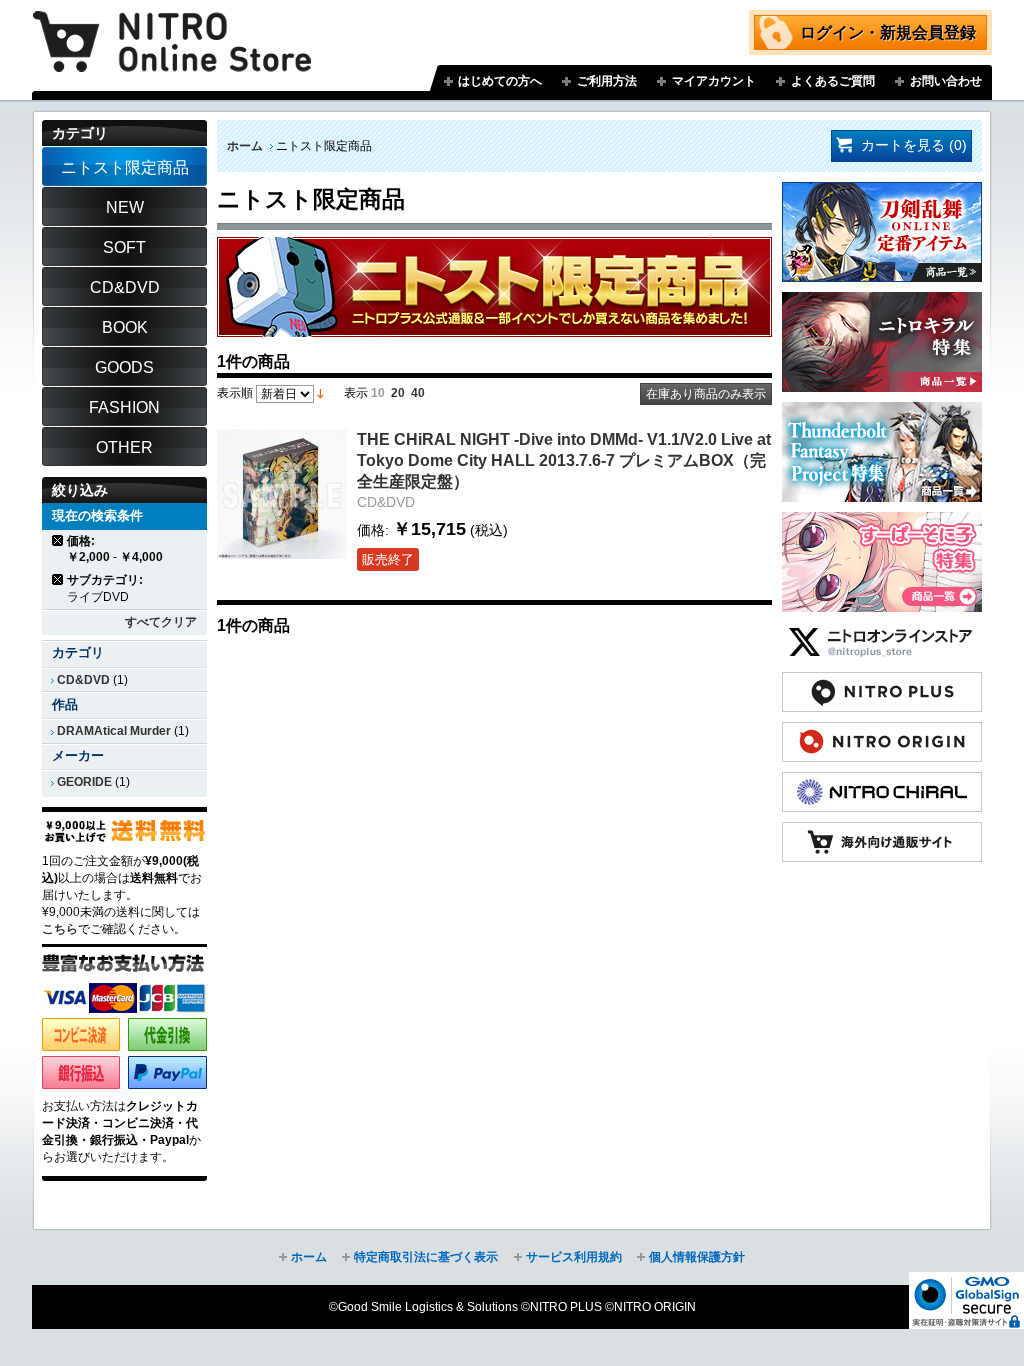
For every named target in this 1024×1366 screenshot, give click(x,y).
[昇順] (320, 393)
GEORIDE (84, 782)
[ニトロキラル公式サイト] (882, 782)
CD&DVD (83, 680)
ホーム (245, 146)
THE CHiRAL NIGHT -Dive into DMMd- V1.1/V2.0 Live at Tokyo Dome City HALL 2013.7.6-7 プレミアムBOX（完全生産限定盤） (564, 460)
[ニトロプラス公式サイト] (882, 682)
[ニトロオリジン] (882, 732)
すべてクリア (161, 622)
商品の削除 (58, 540)
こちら (60, 929)
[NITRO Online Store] (882, 832)
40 (418, 393)
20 (398, 393)
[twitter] (882, 632)
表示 (356, 393)
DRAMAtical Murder (114, 731)
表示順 (235, 393)
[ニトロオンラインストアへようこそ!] (172, 27)
